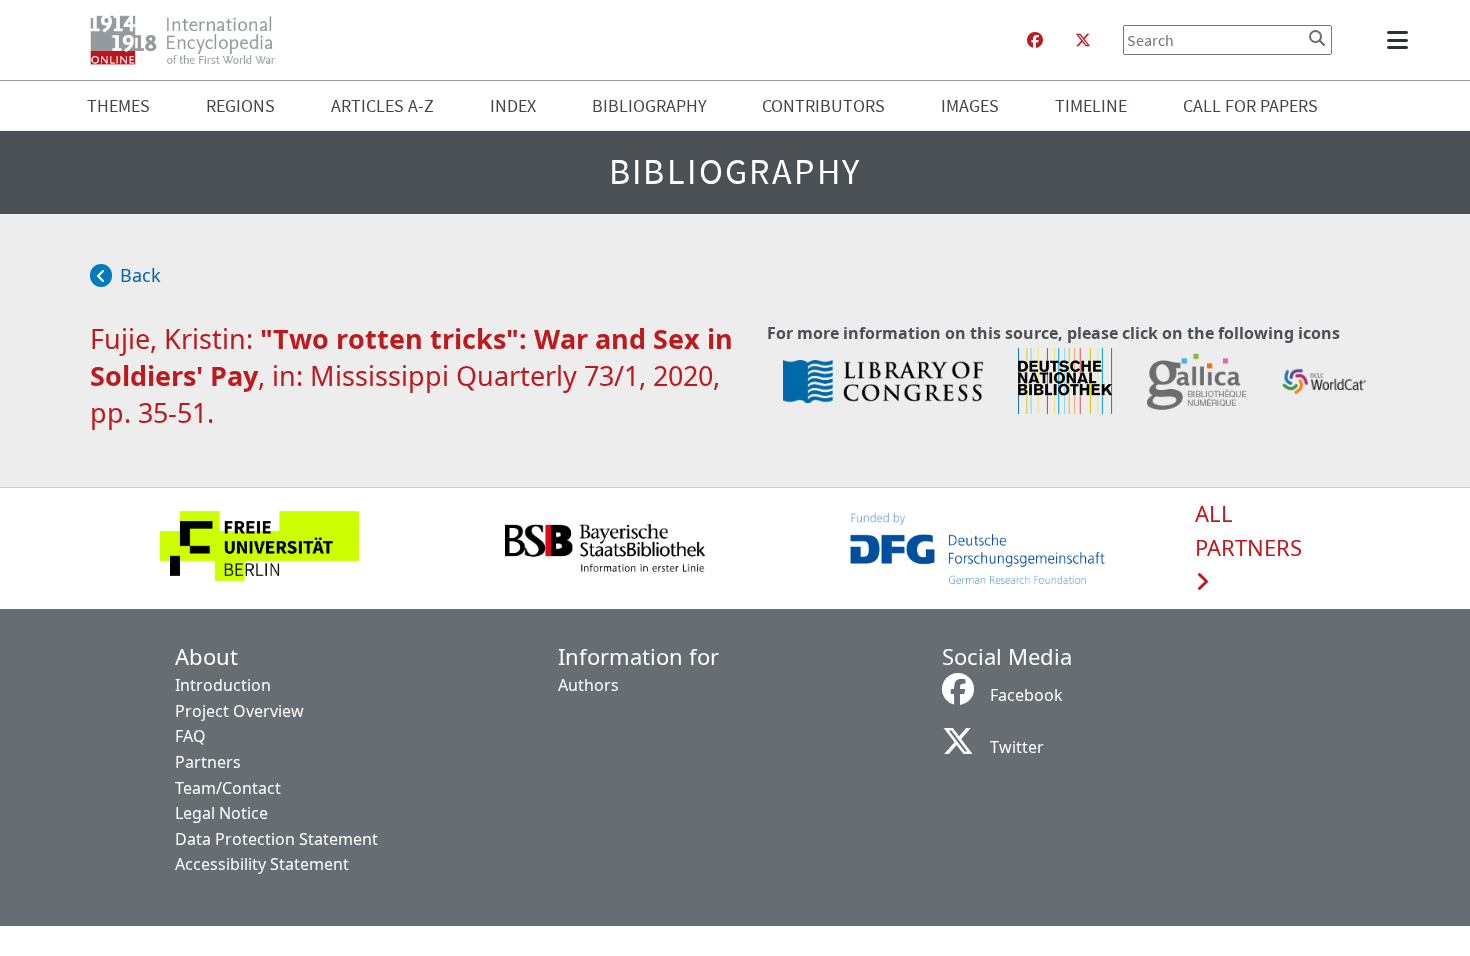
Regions (240, 105)
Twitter (1017, 747)
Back (140, 275)
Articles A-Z (382, 105)
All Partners (1248, 531)
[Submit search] (1317, 38)
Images (970, 105)
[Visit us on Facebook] (1035, 40)
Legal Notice (221, 813)
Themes (118, 105)
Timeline (1091, 105)
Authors (588, 685)
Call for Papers (1250, 105)
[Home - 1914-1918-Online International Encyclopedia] (190, 40)
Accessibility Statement (262, 864)
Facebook (1026, 695)
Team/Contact (228, 788)
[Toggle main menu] (1401, 40)
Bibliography (649, 105)
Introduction (223, 685)
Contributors (823, 105)
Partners (208, 762)
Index (513, 105)
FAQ (190, 736)
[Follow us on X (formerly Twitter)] (1083, 40)
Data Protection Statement (276, 839)
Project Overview (239, 711)
